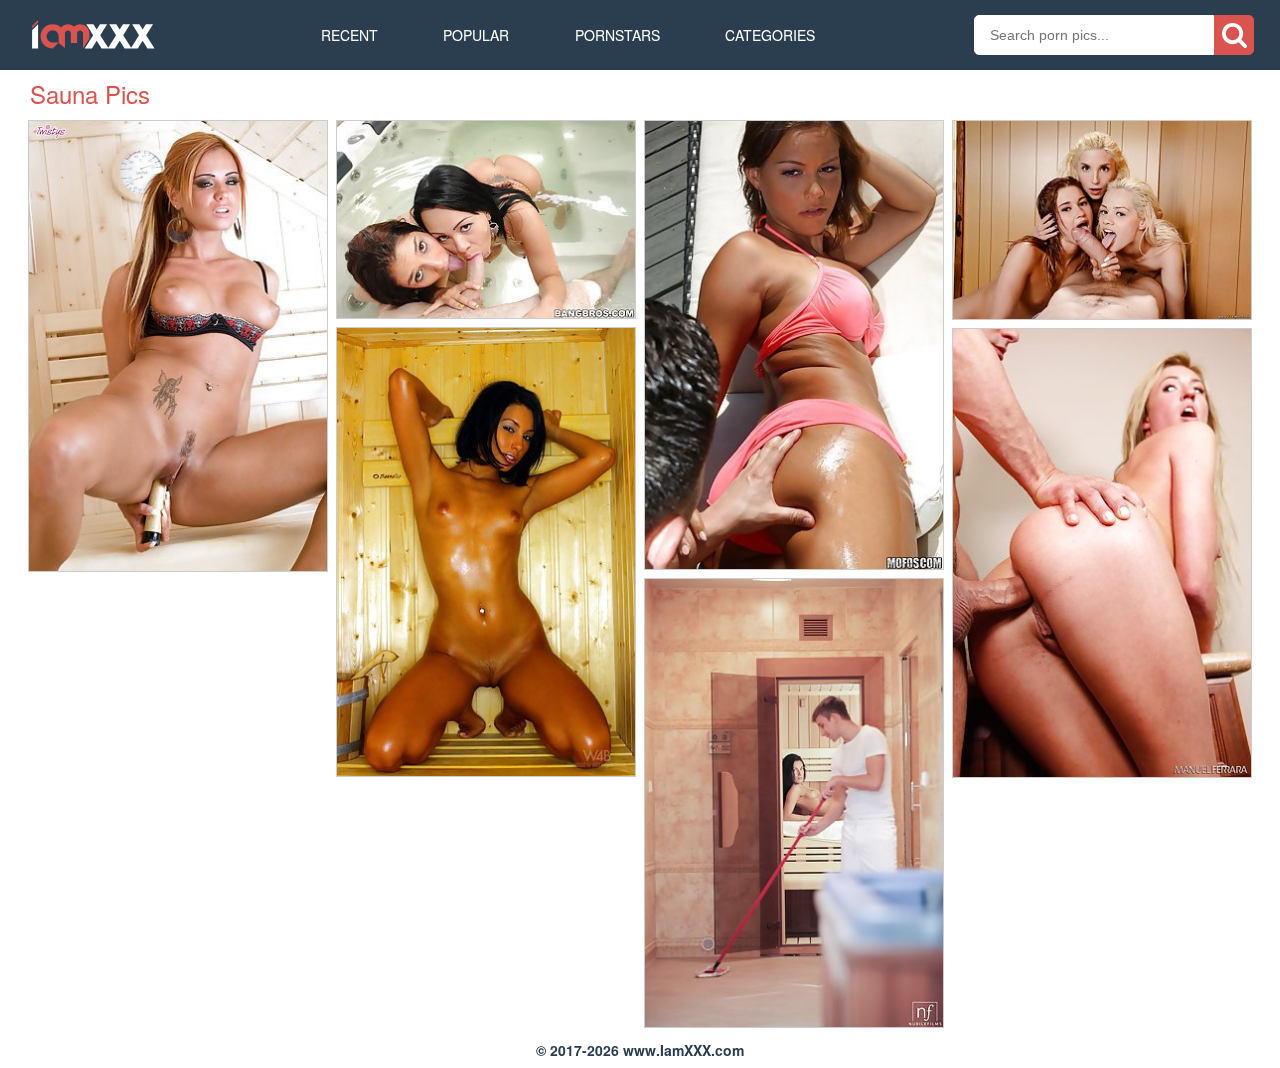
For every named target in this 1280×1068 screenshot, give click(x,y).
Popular (476, 35)
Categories (770, 35)
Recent (349, 35)
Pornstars (617, 35)
